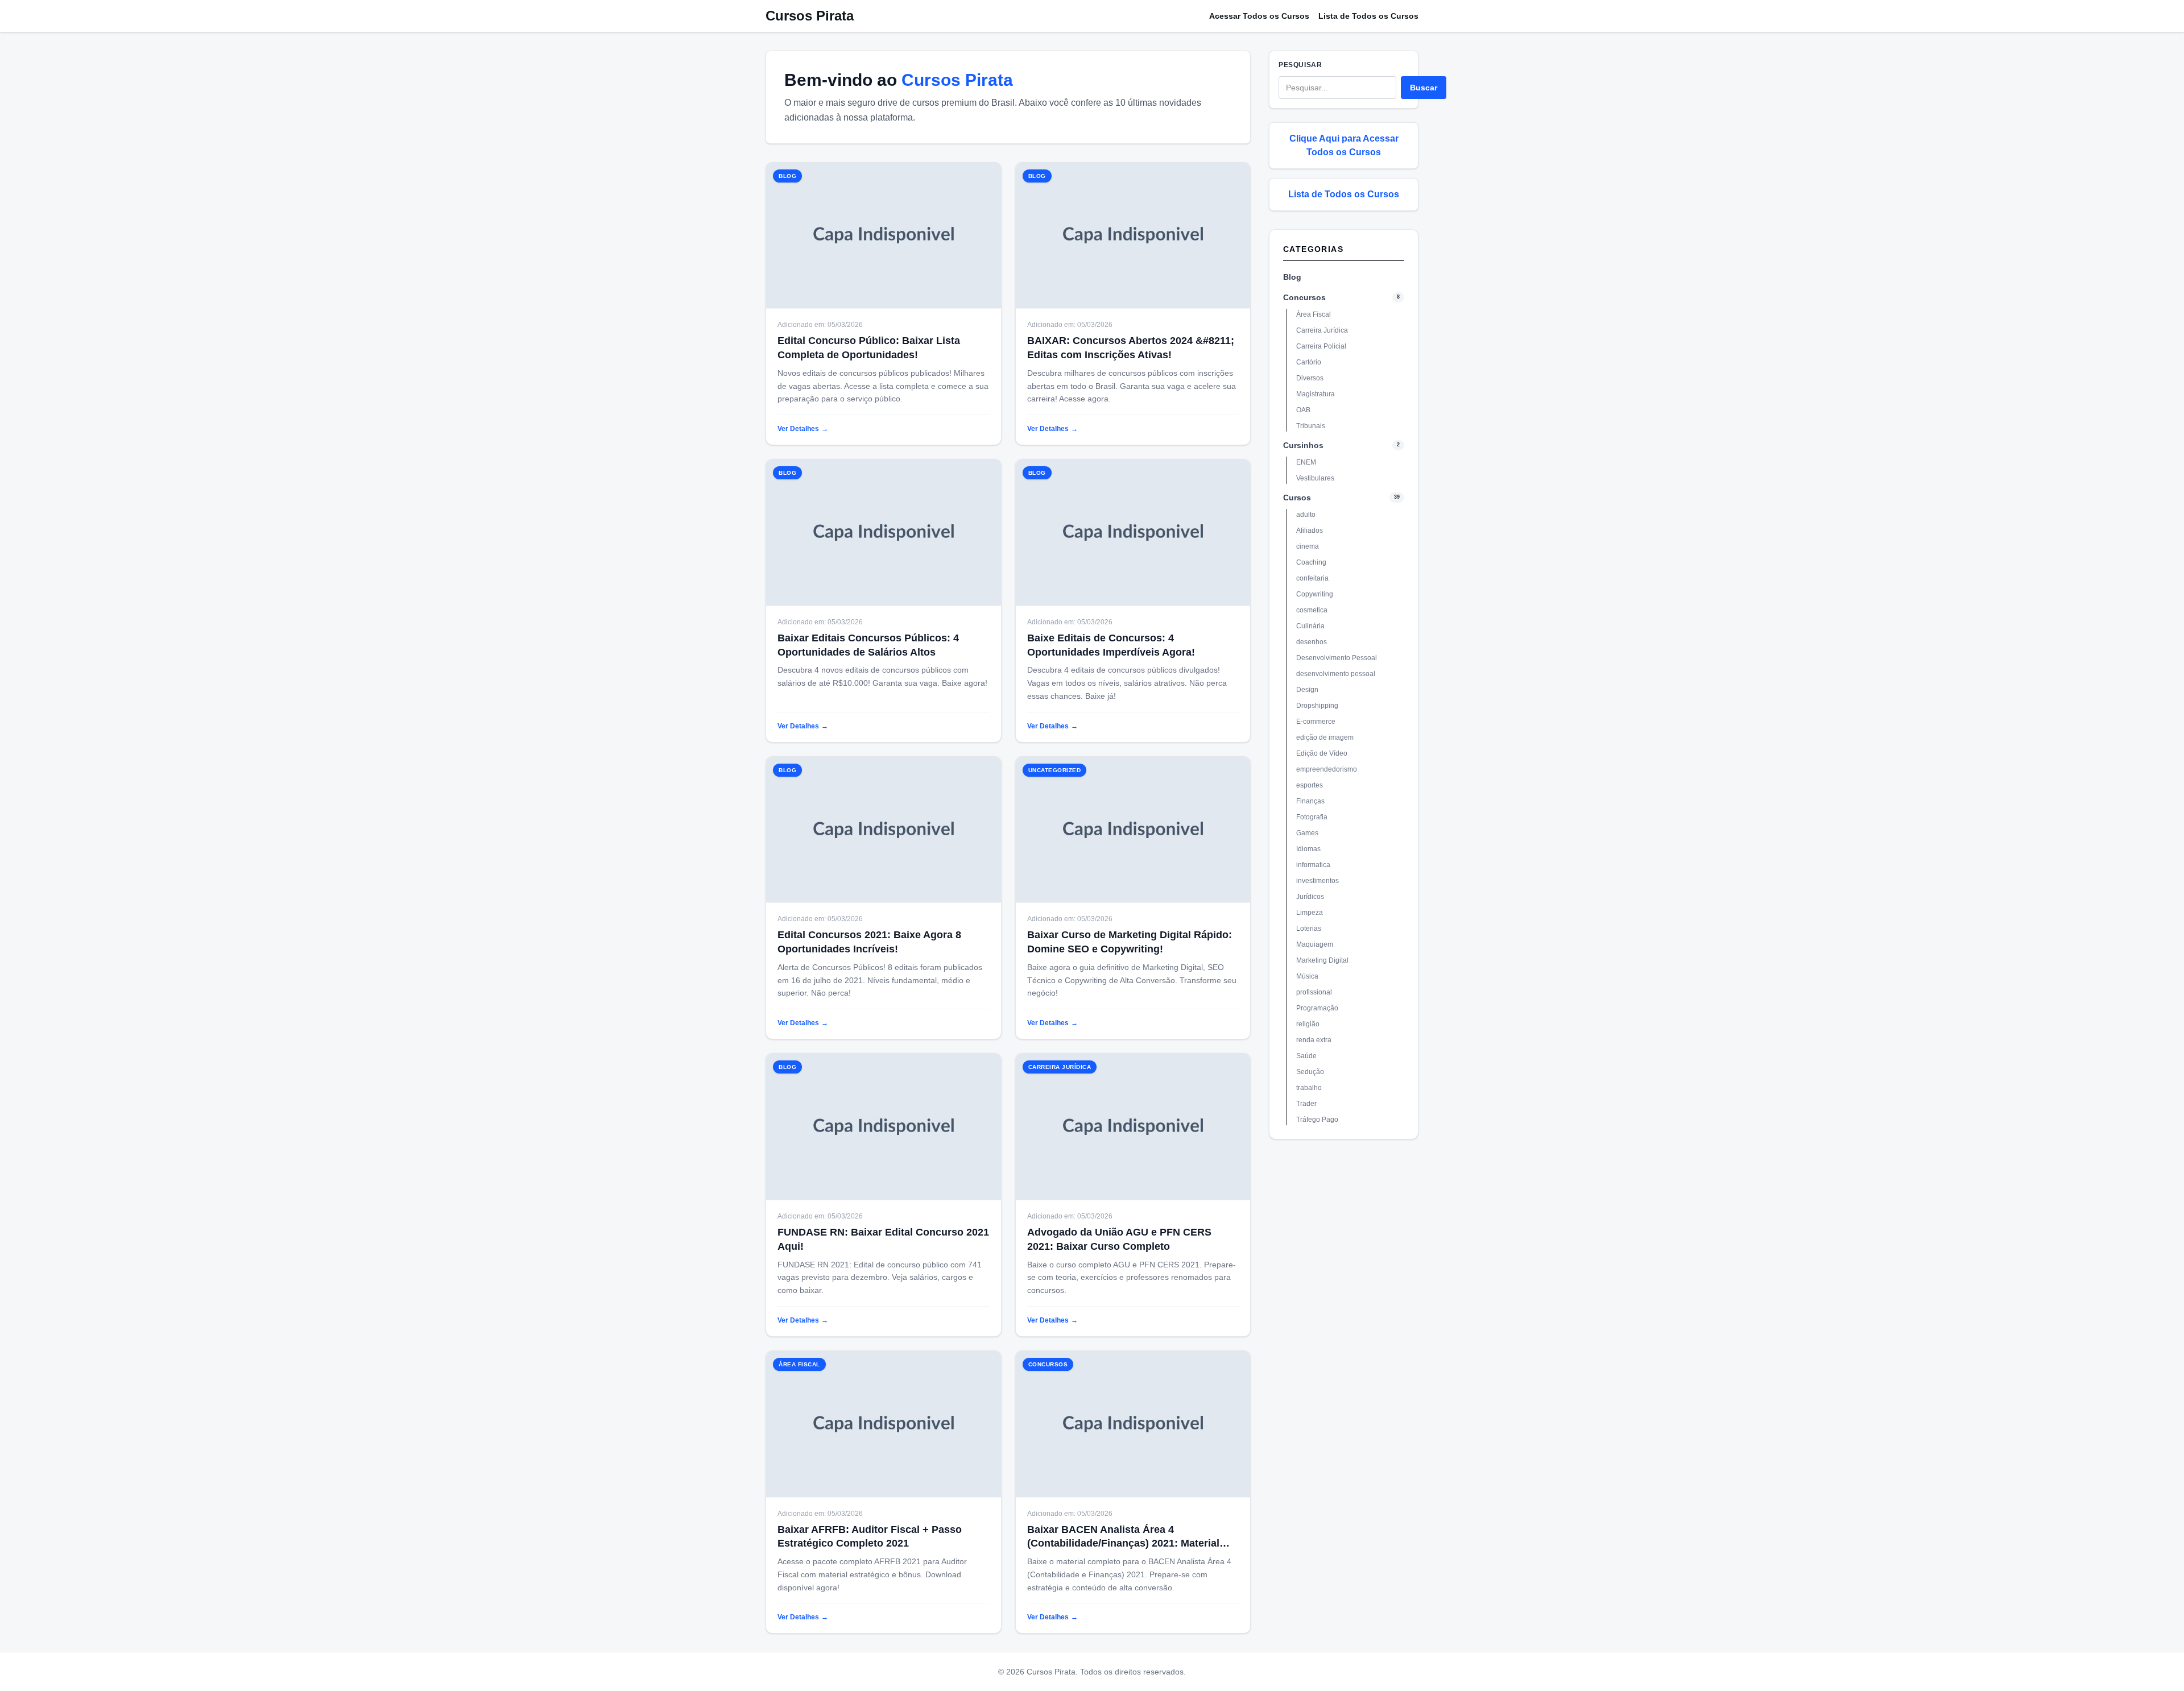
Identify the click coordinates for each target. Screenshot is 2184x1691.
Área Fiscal (1314, 314)
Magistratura (1316, 394)
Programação (1317, 1008)
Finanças (1310, 801)
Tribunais (1311, 426)
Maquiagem (1315, 944)
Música (1307, 976)
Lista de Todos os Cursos (1368, 16)
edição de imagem (1325, 737)
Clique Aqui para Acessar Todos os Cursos (1344, 145)
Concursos (1304, 297)
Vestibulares (1315, 478)
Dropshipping (1317, 706)
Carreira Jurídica (1322, 330)
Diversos (1310, 378)
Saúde (1306, 1056)
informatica (1313, 865)
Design (1307, 690)
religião (1308, 1024)
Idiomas (1308, 849)
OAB (1303, 410)
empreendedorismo (1327, 769)
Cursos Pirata (810, 16)
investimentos (1318, 881)
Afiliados (1310, 530)
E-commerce (1316, 722)
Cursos (1297, 498)
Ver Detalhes (803, 429)
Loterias (1309, 929)
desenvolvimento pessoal (1336, 674)
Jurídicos (1310, 897)
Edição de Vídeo (1322, 753)
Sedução (1310, 1072)
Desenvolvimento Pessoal (1337, 658)
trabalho (1309, 1088)
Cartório (1309, 362)
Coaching (1311, 562)
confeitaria (1312, 578)
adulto (1306, 515)
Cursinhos (1303, 445)
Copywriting (1315, 594)
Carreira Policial (1321, 346)
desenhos (1312, 642)
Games (1307, 833)
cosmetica (1312, 610)
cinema (1308, 546)
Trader (1306, 1104)
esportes (1310, 785)
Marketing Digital (1322, 960)
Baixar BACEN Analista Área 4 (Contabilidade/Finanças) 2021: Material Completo (1123, 1544)
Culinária (1310, 626)
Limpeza (1310, 913)
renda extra (1314, 1040)
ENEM (1306, 462)
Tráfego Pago (1317, 1120)
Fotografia (1312, 817)
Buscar (1424, 88)
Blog (1292, 277)
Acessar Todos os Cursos (1259, 16)
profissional (1314, 992)
